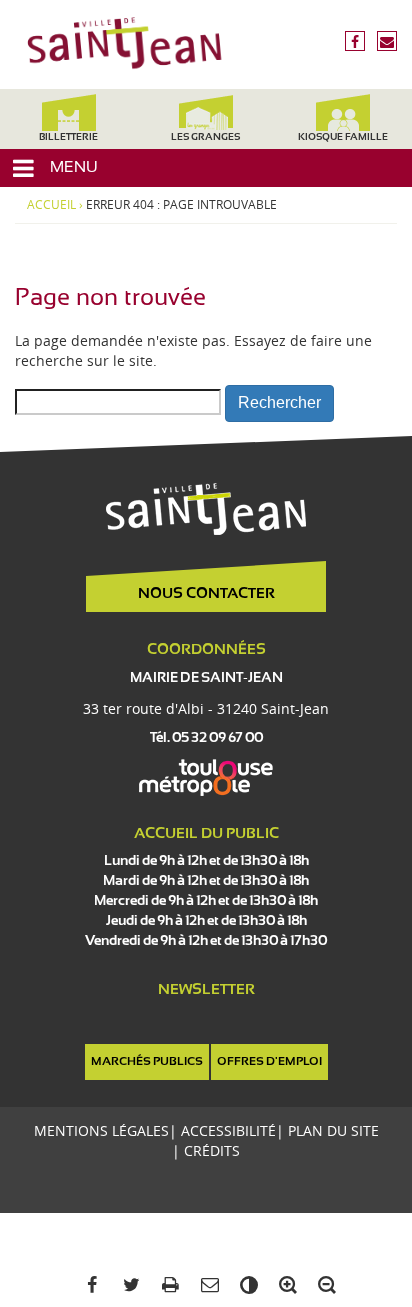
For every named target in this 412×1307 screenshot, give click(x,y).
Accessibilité (228, 1130)
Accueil (51, 205)
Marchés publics (147, 1062)
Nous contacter (206, 594)
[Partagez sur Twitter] (127, 1285)
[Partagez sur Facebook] (88, 1285)
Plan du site (333, 1130)
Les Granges (205, 137)
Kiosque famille (343, 137)
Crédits (212, 1150)
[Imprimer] (166, 1285)
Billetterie (68, 137)
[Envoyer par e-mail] (205, 1285)
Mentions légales (101, 1130)
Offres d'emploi (269, 1062)
